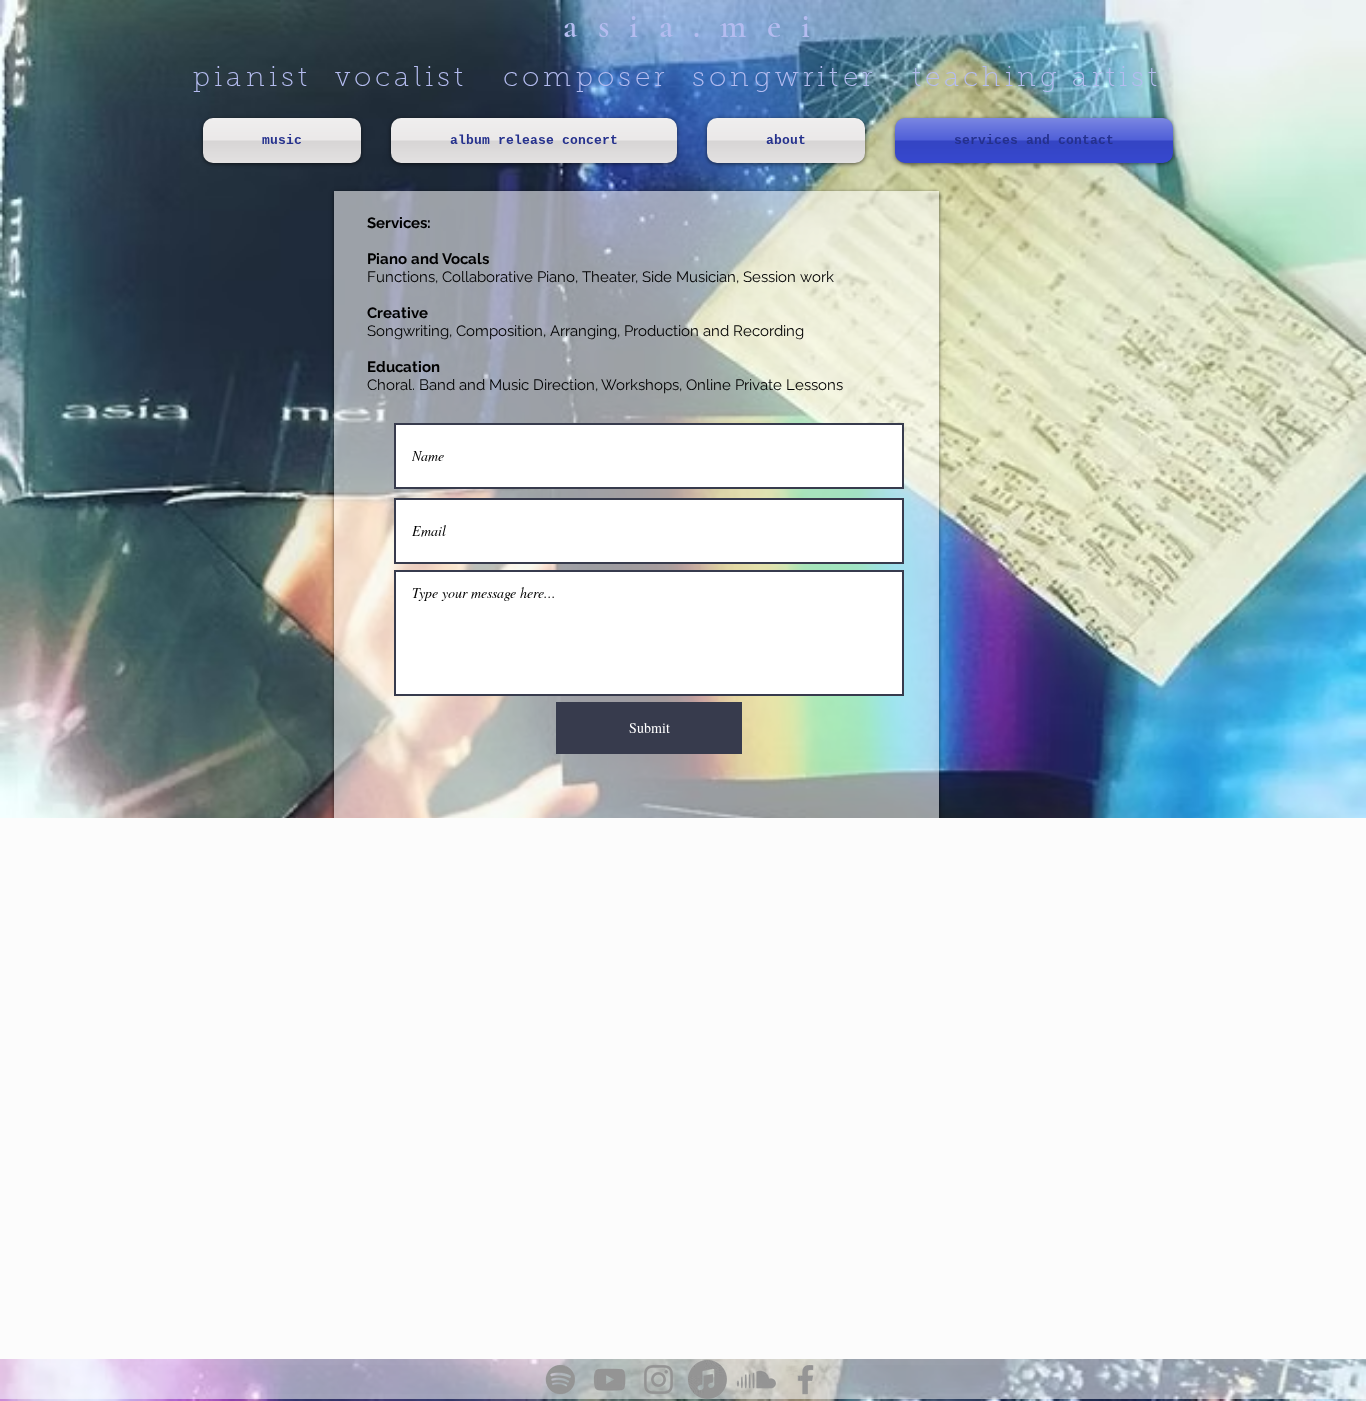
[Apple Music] (707, 1379)
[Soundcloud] (756, 1379)
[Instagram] (658, 1379)
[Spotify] (560, 1379)
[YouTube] (609, 1379)
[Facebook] (805, 1379)
